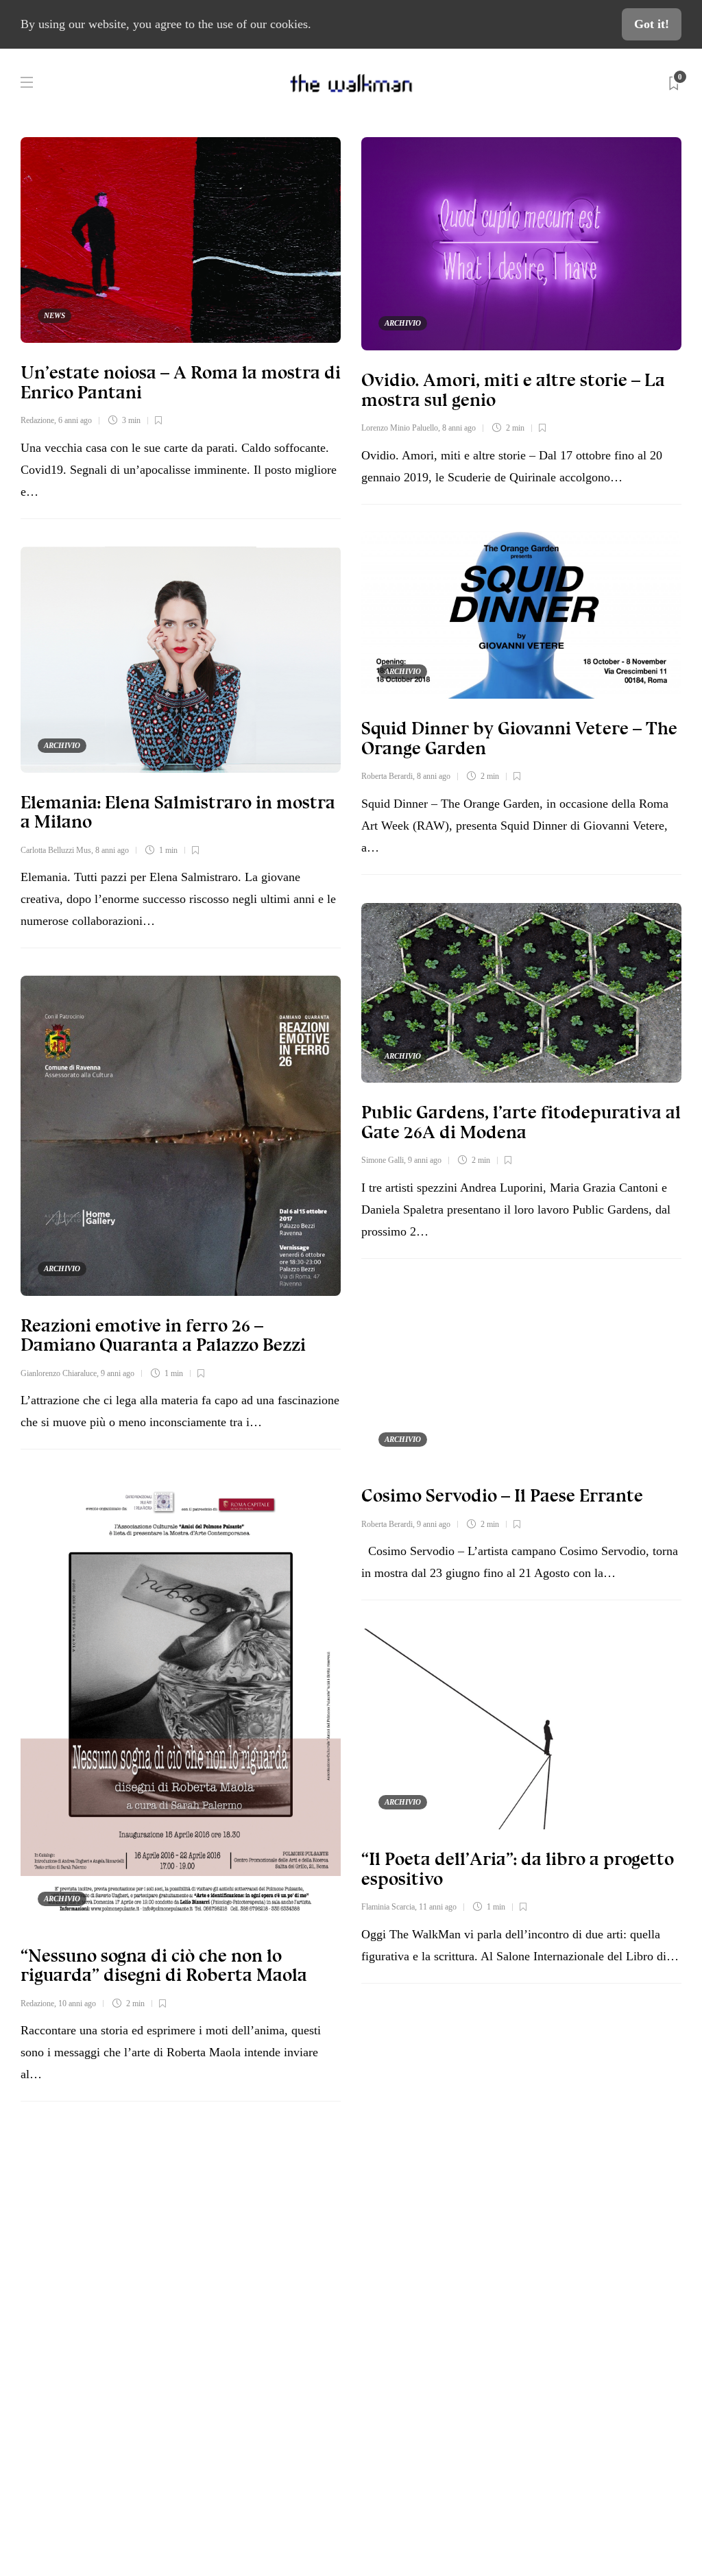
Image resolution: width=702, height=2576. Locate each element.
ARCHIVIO (403, 323)
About (67, 2230)
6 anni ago (75, 420)
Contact (71, 2263)
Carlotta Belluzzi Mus (56, 850)
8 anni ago (459, 428)
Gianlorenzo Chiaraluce (59, 1373)
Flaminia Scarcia (388, 1907)
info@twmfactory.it (385, 2471)
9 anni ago (425, 1160)
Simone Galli (383, 1160)
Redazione (37, 420)
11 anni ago (438, 1907)
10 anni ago (77, 2003)
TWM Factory (459, 2429)
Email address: (520, 2232)
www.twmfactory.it (317, 2471)
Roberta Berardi (387, 776)
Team (65, 2295)
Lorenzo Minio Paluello (400, 428)
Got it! (652, 24)
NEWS (55, 315)
